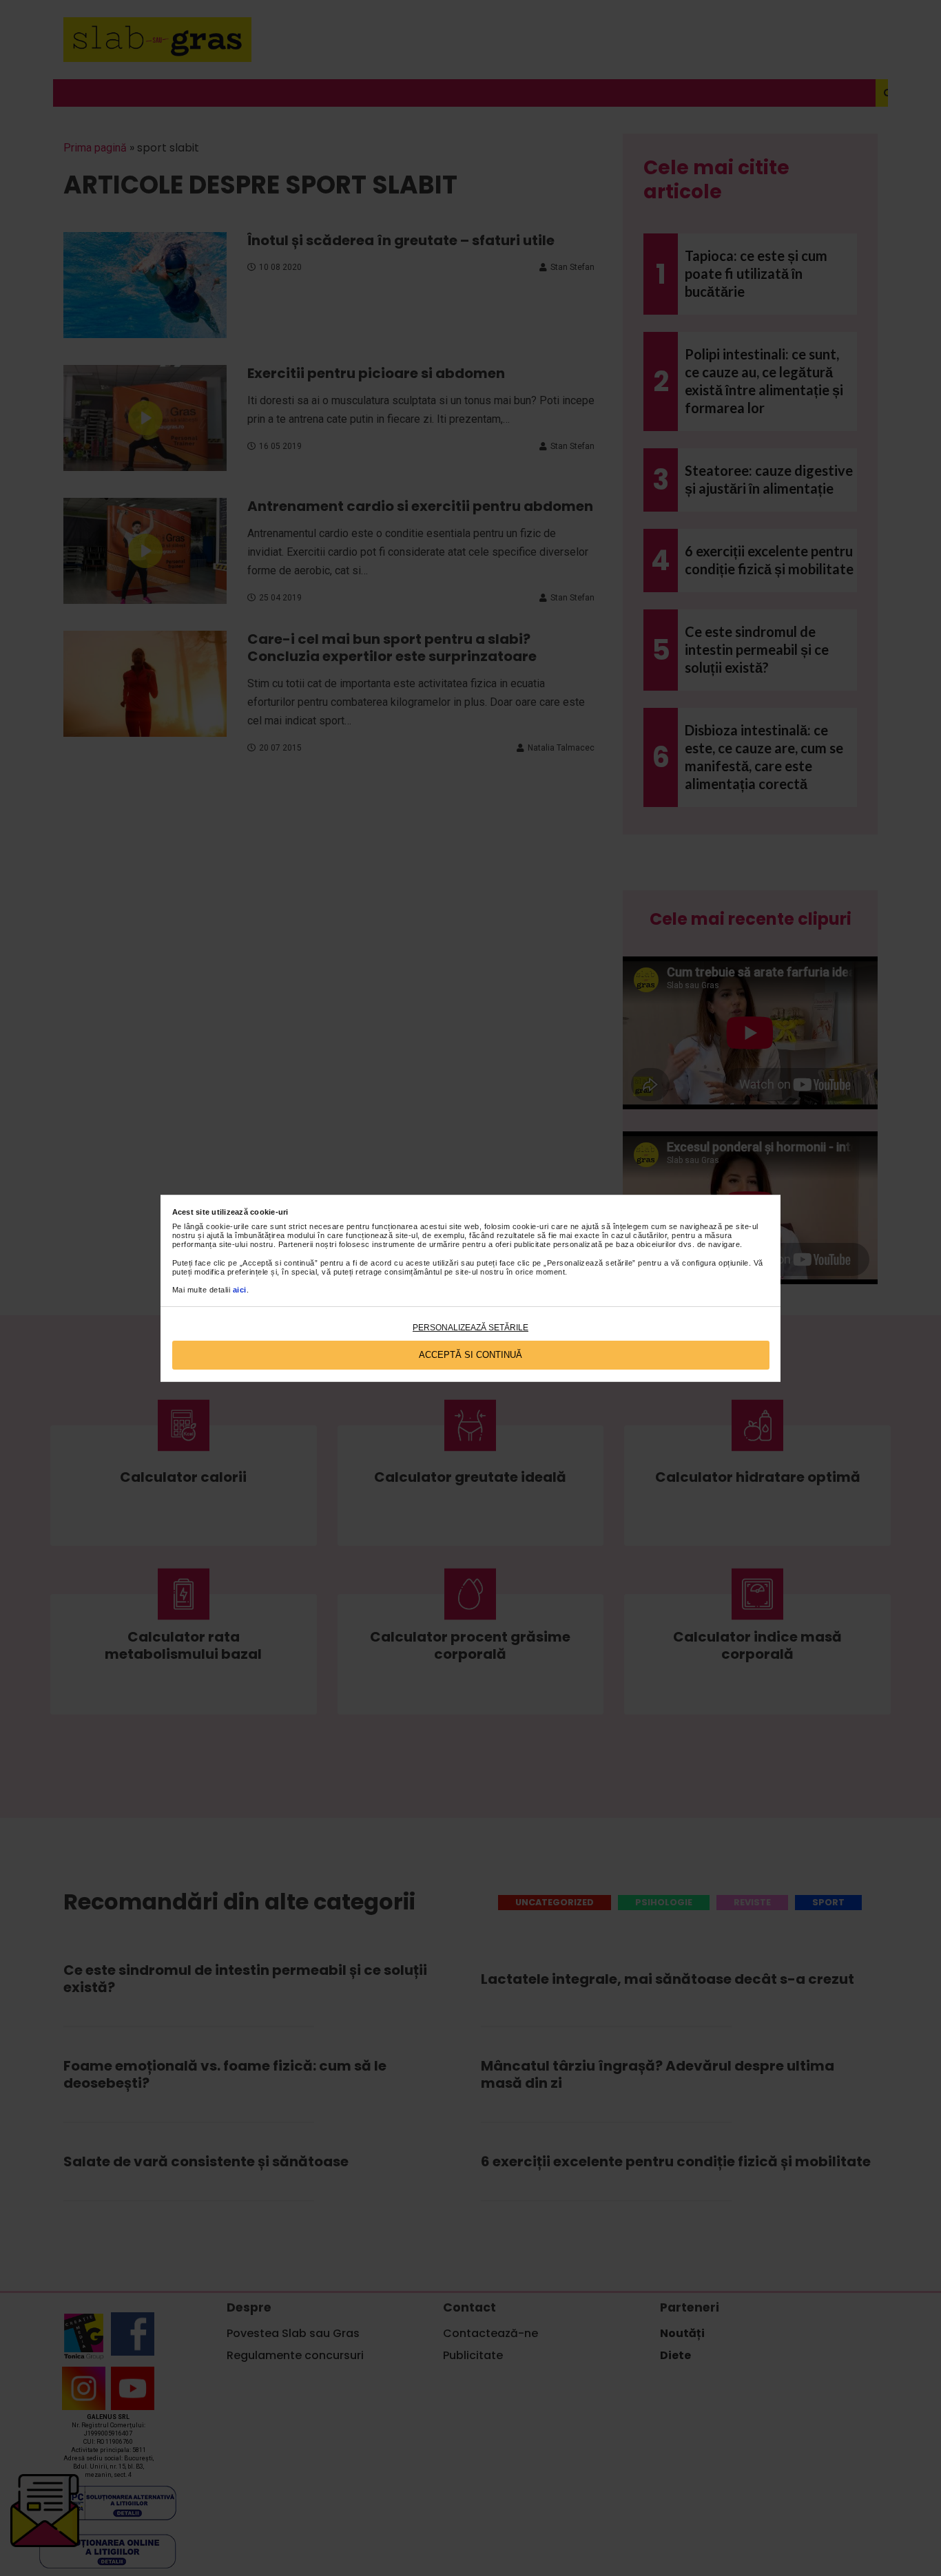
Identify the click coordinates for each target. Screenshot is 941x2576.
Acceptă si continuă (470, 1355)
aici (240, 1290)
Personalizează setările (470, 1328)
